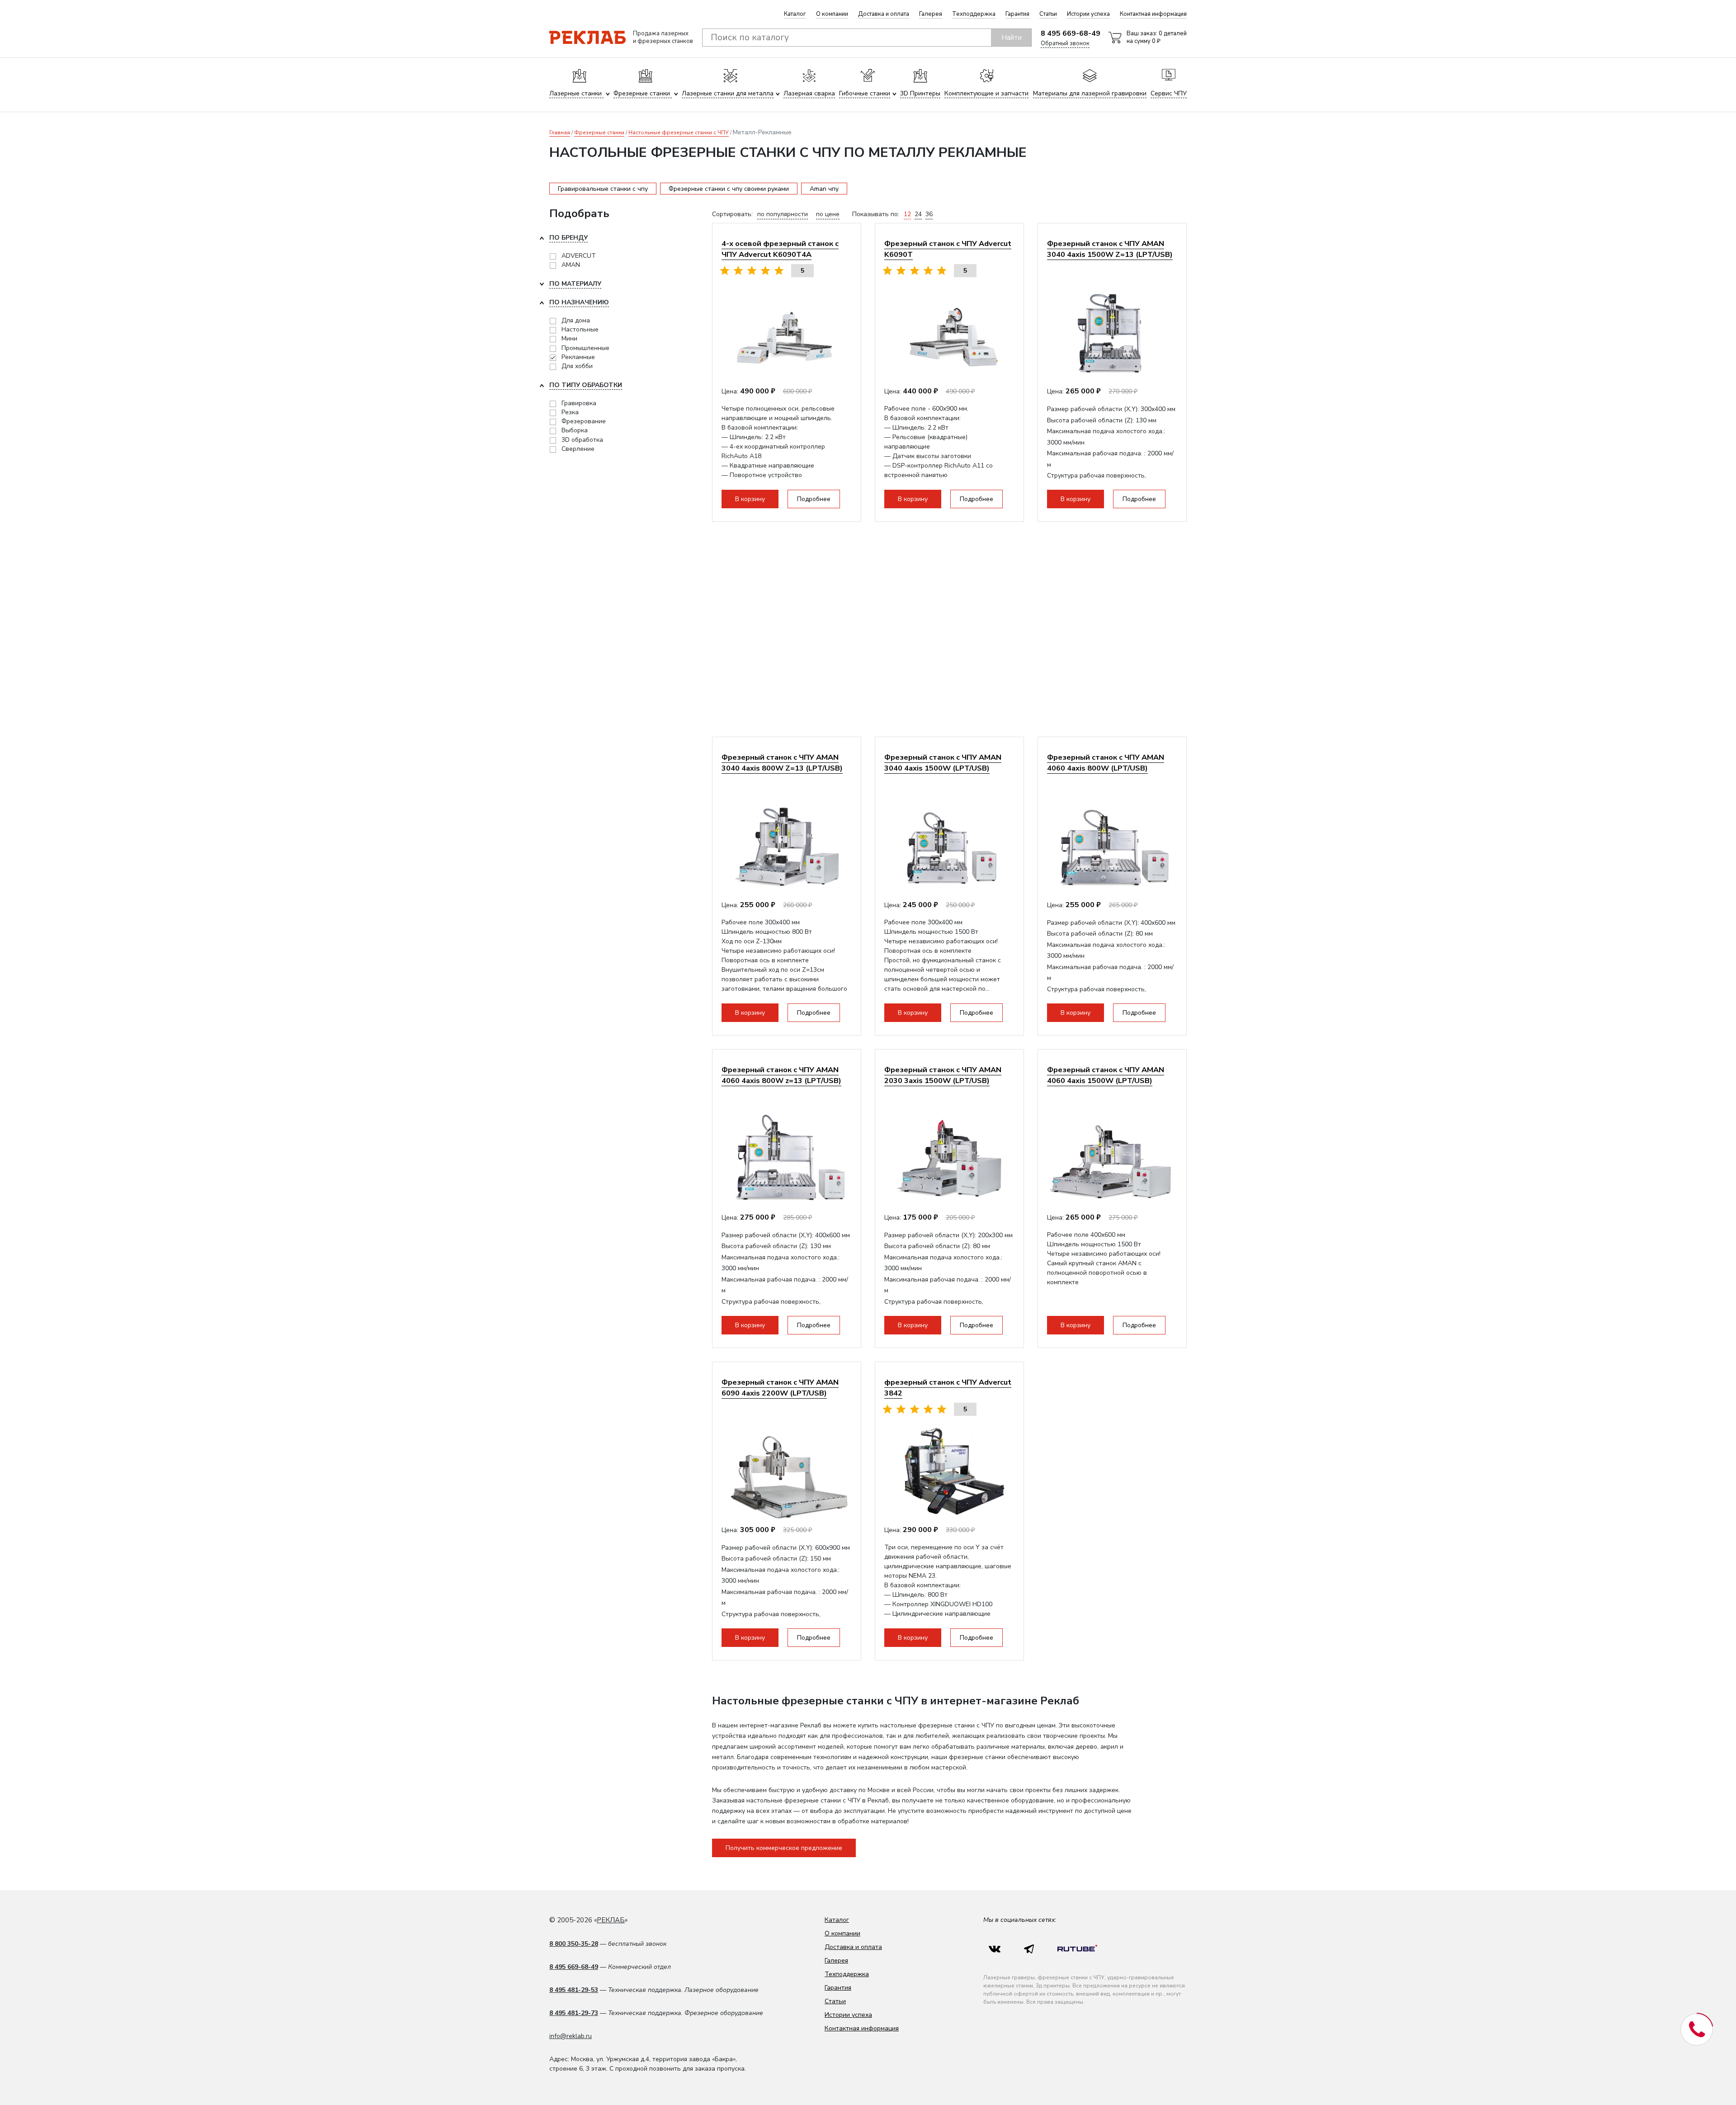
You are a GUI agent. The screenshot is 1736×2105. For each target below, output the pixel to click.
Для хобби (577, 366)
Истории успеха (1088, 14)
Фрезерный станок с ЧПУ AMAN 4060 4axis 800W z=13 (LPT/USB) (781, 1075)
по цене (828, 214)
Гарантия (1017, 14)
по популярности (783, 214)
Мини (569, 338)
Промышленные (585, 348)
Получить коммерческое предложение (784, 1848)
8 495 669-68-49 (1071, 33)
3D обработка (582, 440)
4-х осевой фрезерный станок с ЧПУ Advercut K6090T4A (780, 249)
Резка (570, 412)
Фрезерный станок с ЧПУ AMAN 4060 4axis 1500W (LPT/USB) (1106, 1075)
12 (907, 214)
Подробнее (814, 499)
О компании (832, 14)
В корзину (750, 499)
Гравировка (579, 403)
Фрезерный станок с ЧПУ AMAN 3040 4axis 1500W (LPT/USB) (943, 763)
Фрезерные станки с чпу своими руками (729, 189)
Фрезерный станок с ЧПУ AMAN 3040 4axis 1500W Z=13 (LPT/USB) (1110, 249)
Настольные (580, 329)
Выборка (575, 430)
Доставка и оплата (884, 14)
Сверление (578, 449)
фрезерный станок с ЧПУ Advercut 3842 (948, 1388)
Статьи (1048, 14)
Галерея (931, 14)
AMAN (571, 265)
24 (918, 214)
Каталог (795, 14)
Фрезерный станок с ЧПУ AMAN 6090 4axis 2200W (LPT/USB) (780, 1388)
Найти (1012, 38)
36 (929, 214)
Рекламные (578, 357)
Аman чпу (824, 189)
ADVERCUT (579, 256)
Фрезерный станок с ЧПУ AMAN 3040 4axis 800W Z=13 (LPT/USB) (782, 763)
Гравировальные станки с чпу (603, 189)
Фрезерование (584, 421)
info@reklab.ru (571, 2036)
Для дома (576, 320)
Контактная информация (1153, 14)
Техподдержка (974, 14)
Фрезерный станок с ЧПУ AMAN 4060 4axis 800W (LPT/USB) (1106, 763)
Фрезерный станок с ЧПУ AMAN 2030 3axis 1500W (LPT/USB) (943, 1075)
